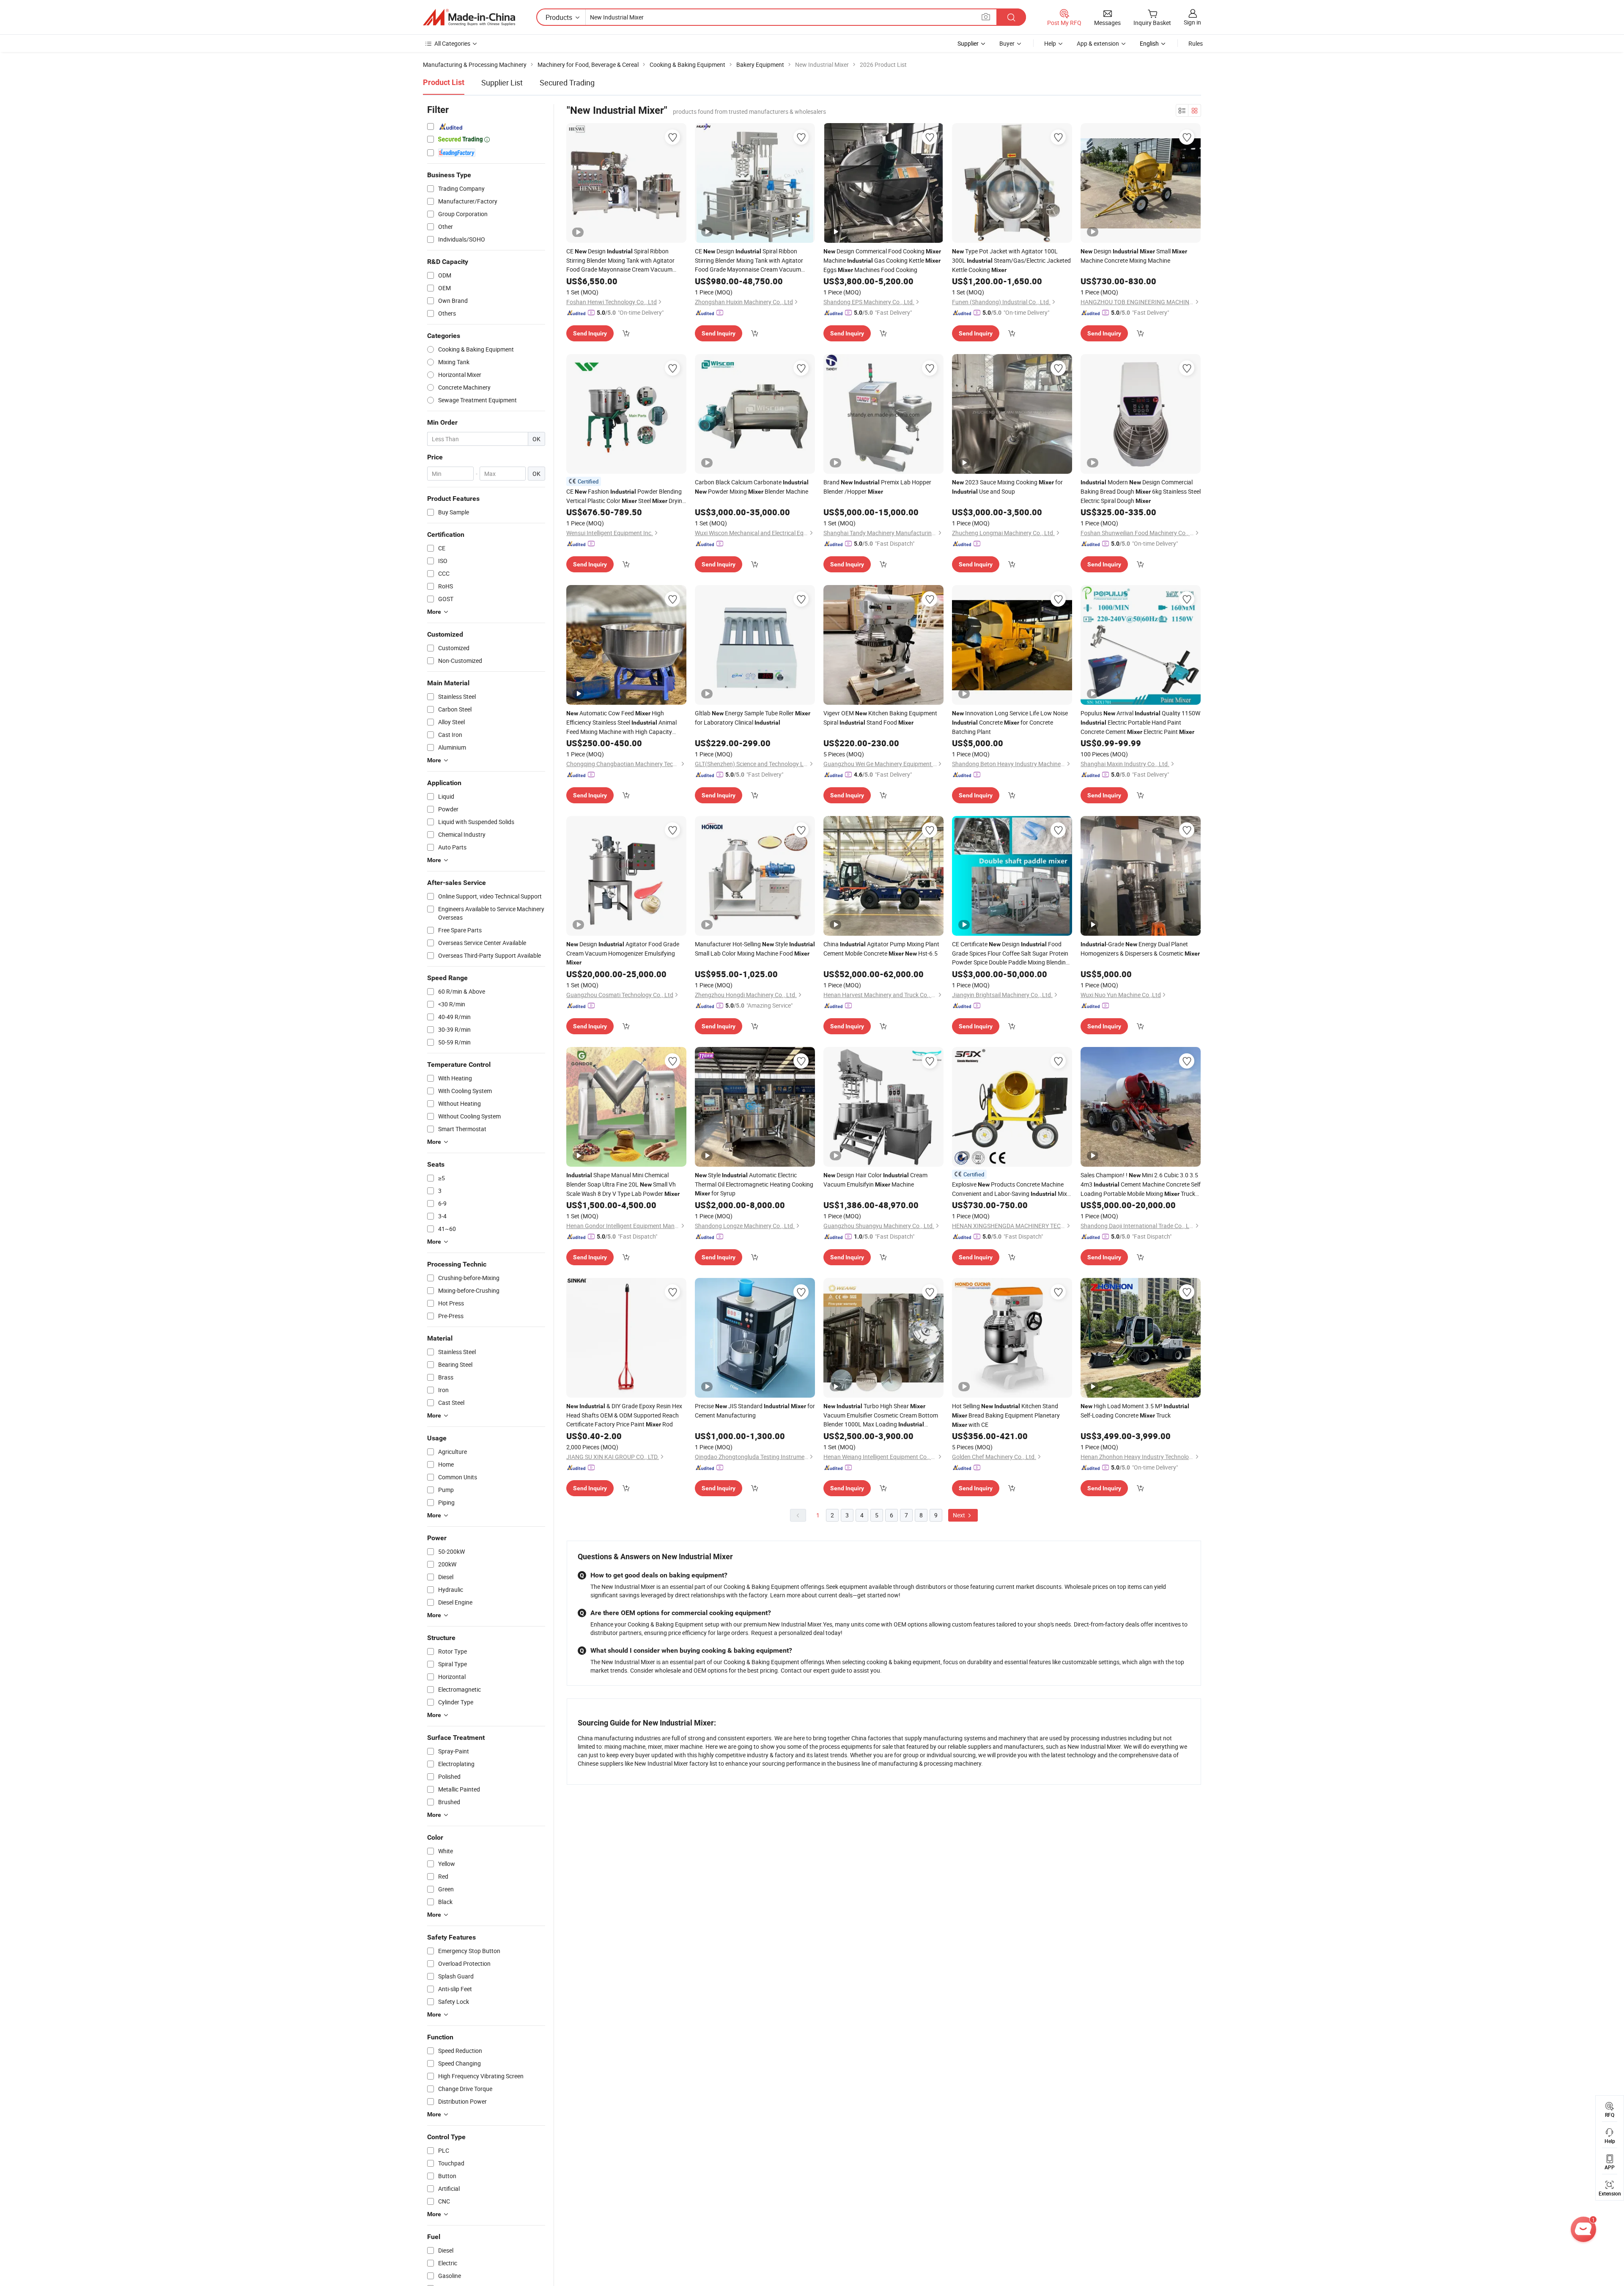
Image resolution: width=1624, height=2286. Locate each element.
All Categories (452, 43)
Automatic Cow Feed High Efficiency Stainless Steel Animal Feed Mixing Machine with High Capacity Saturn (621, 723)
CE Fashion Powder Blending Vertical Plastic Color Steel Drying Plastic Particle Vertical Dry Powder (626, 496)
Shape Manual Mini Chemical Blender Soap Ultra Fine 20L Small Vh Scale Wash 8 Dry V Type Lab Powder (623, 1184)
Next (960, 1515)
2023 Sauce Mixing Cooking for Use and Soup (1007, 487)
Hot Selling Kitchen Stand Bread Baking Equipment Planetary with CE (1006, 1415)
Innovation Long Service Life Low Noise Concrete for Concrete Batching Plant (1010, 722)
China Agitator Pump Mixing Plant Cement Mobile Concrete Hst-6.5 (881, 949)
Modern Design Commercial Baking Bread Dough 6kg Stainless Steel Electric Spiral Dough (1141, 491)
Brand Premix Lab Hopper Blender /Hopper (877, 487)
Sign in (1192, 22)
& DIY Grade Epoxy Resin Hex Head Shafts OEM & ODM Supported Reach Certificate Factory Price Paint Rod (624, 1415)
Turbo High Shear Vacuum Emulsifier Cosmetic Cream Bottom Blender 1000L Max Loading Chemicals (881, 1415)
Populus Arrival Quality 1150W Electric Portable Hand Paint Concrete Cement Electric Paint (1140, 722)
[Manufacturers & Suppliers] (469, 17)
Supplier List (502, 82)
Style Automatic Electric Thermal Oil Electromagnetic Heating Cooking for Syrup (754, 1184)
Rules (1196, 43)
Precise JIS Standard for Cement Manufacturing (755, 1411)
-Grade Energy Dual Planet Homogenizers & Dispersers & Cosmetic (1140, 949)
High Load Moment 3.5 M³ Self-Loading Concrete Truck (1135, 1411)
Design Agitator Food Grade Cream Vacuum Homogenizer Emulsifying (623, 953)
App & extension (1098, 43)
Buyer (1007, 43)
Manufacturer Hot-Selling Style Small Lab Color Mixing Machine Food (755, 949)
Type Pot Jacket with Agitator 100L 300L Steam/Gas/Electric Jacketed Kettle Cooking (1011, 260)
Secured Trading (567, 82)
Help (1050, 43)
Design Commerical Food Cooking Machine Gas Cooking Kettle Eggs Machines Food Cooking (882, 260)
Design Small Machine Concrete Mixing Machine (1134, 256)
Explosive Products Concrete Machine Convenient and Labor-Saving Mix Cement (1010, 1189)
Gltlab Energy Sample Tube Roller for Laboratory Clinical (753, 718)
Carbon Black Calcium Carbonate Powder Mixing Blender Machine (752, 487)
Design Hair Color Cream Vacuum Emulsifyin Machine (875, 1180)
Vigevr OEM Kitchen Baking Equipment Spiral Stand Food (880, 718)
